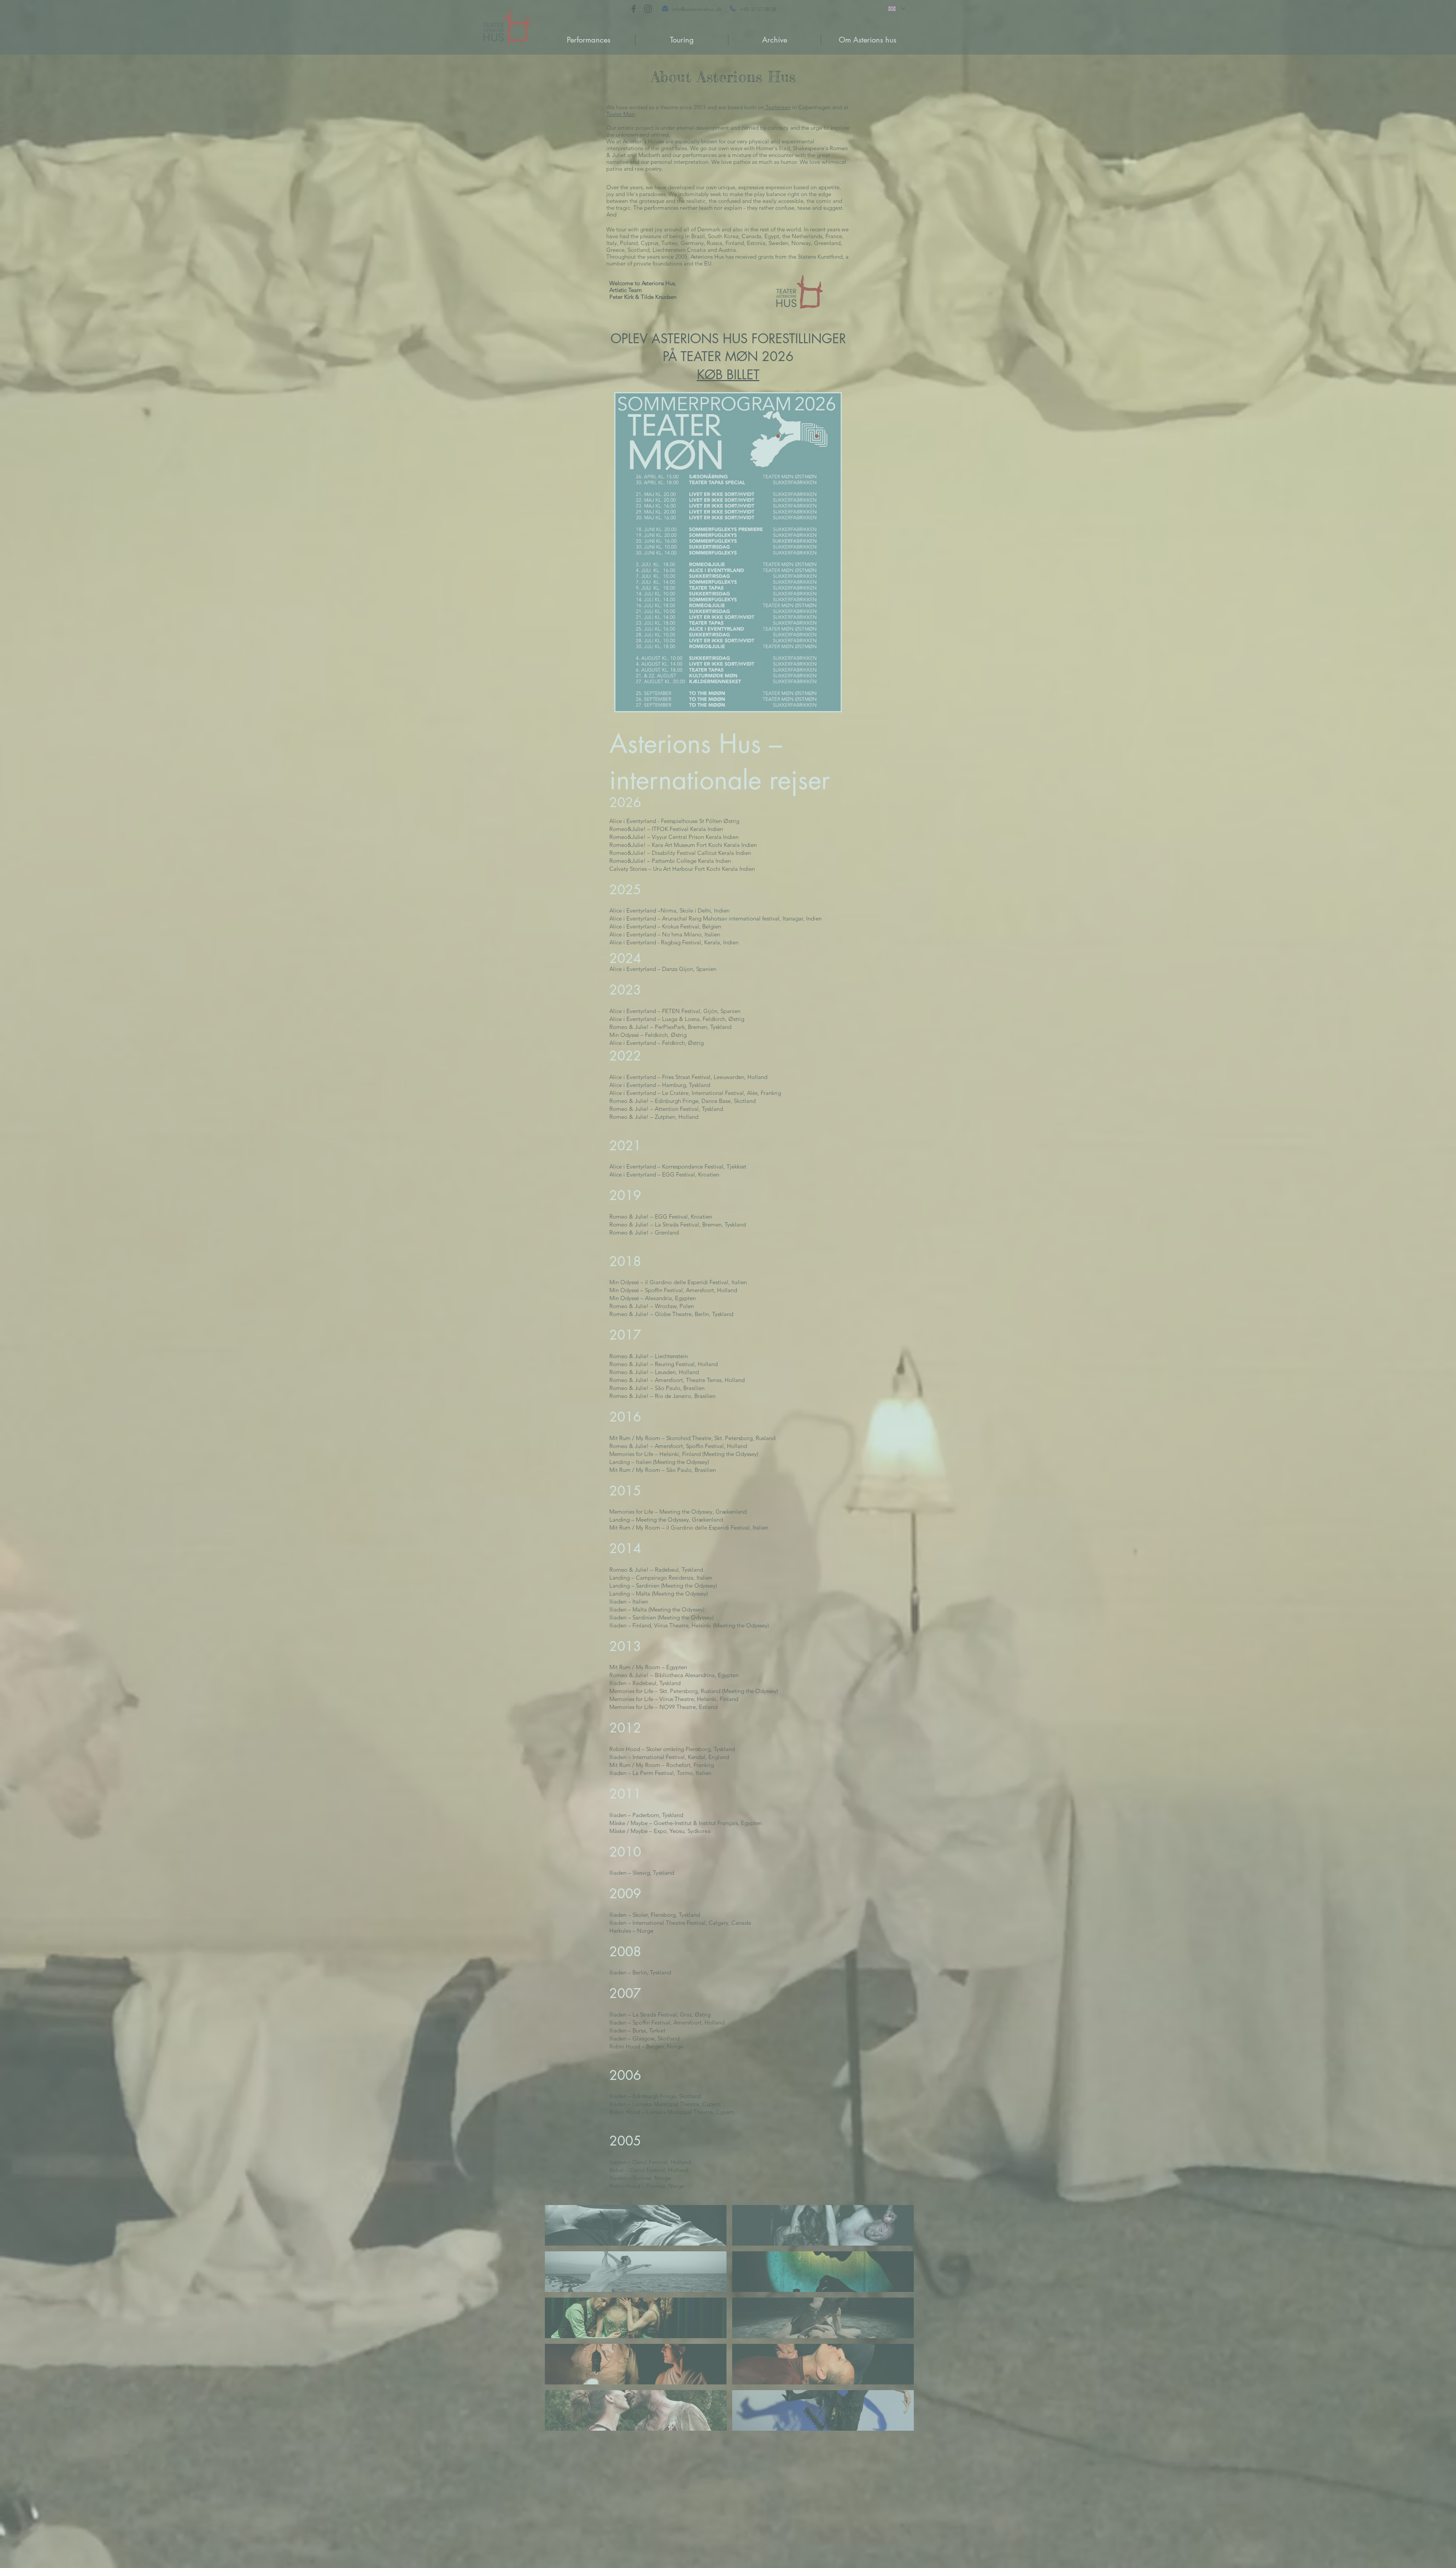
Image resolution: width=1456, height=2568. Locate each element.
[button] (1442, 13)
